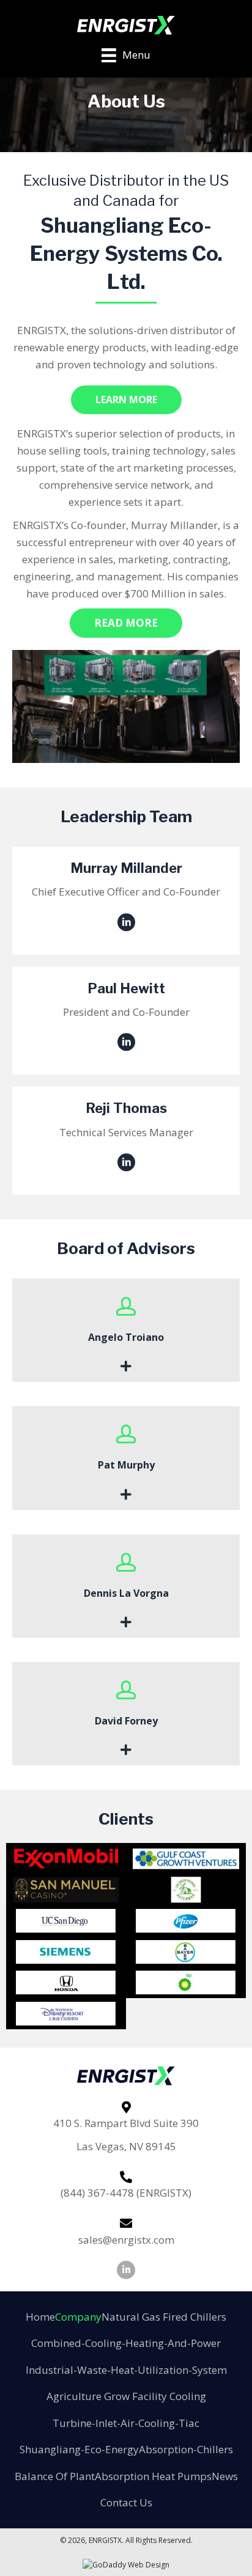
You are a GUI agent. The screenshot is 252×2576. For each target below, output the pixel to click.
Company (78, 2317)
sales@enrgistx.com (126, 2240)
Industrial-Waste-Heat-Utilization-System (126, 2370)
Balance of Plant (55, 2476)
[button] (126, 400)
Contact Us (126, 2502)
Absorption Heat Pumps (153, 2476)
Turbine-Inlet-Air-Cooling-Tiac (126, 2423)
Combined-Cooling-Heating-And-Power (126, 2343)
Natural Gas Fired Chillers (164, 2317)
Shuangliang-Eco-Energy (79, 2449)
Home (40, 2317)
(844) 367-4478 (97, 2193)
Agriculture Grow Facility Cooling (126, 2396)
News (225, 2476)
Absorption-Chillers (186, 2449)
